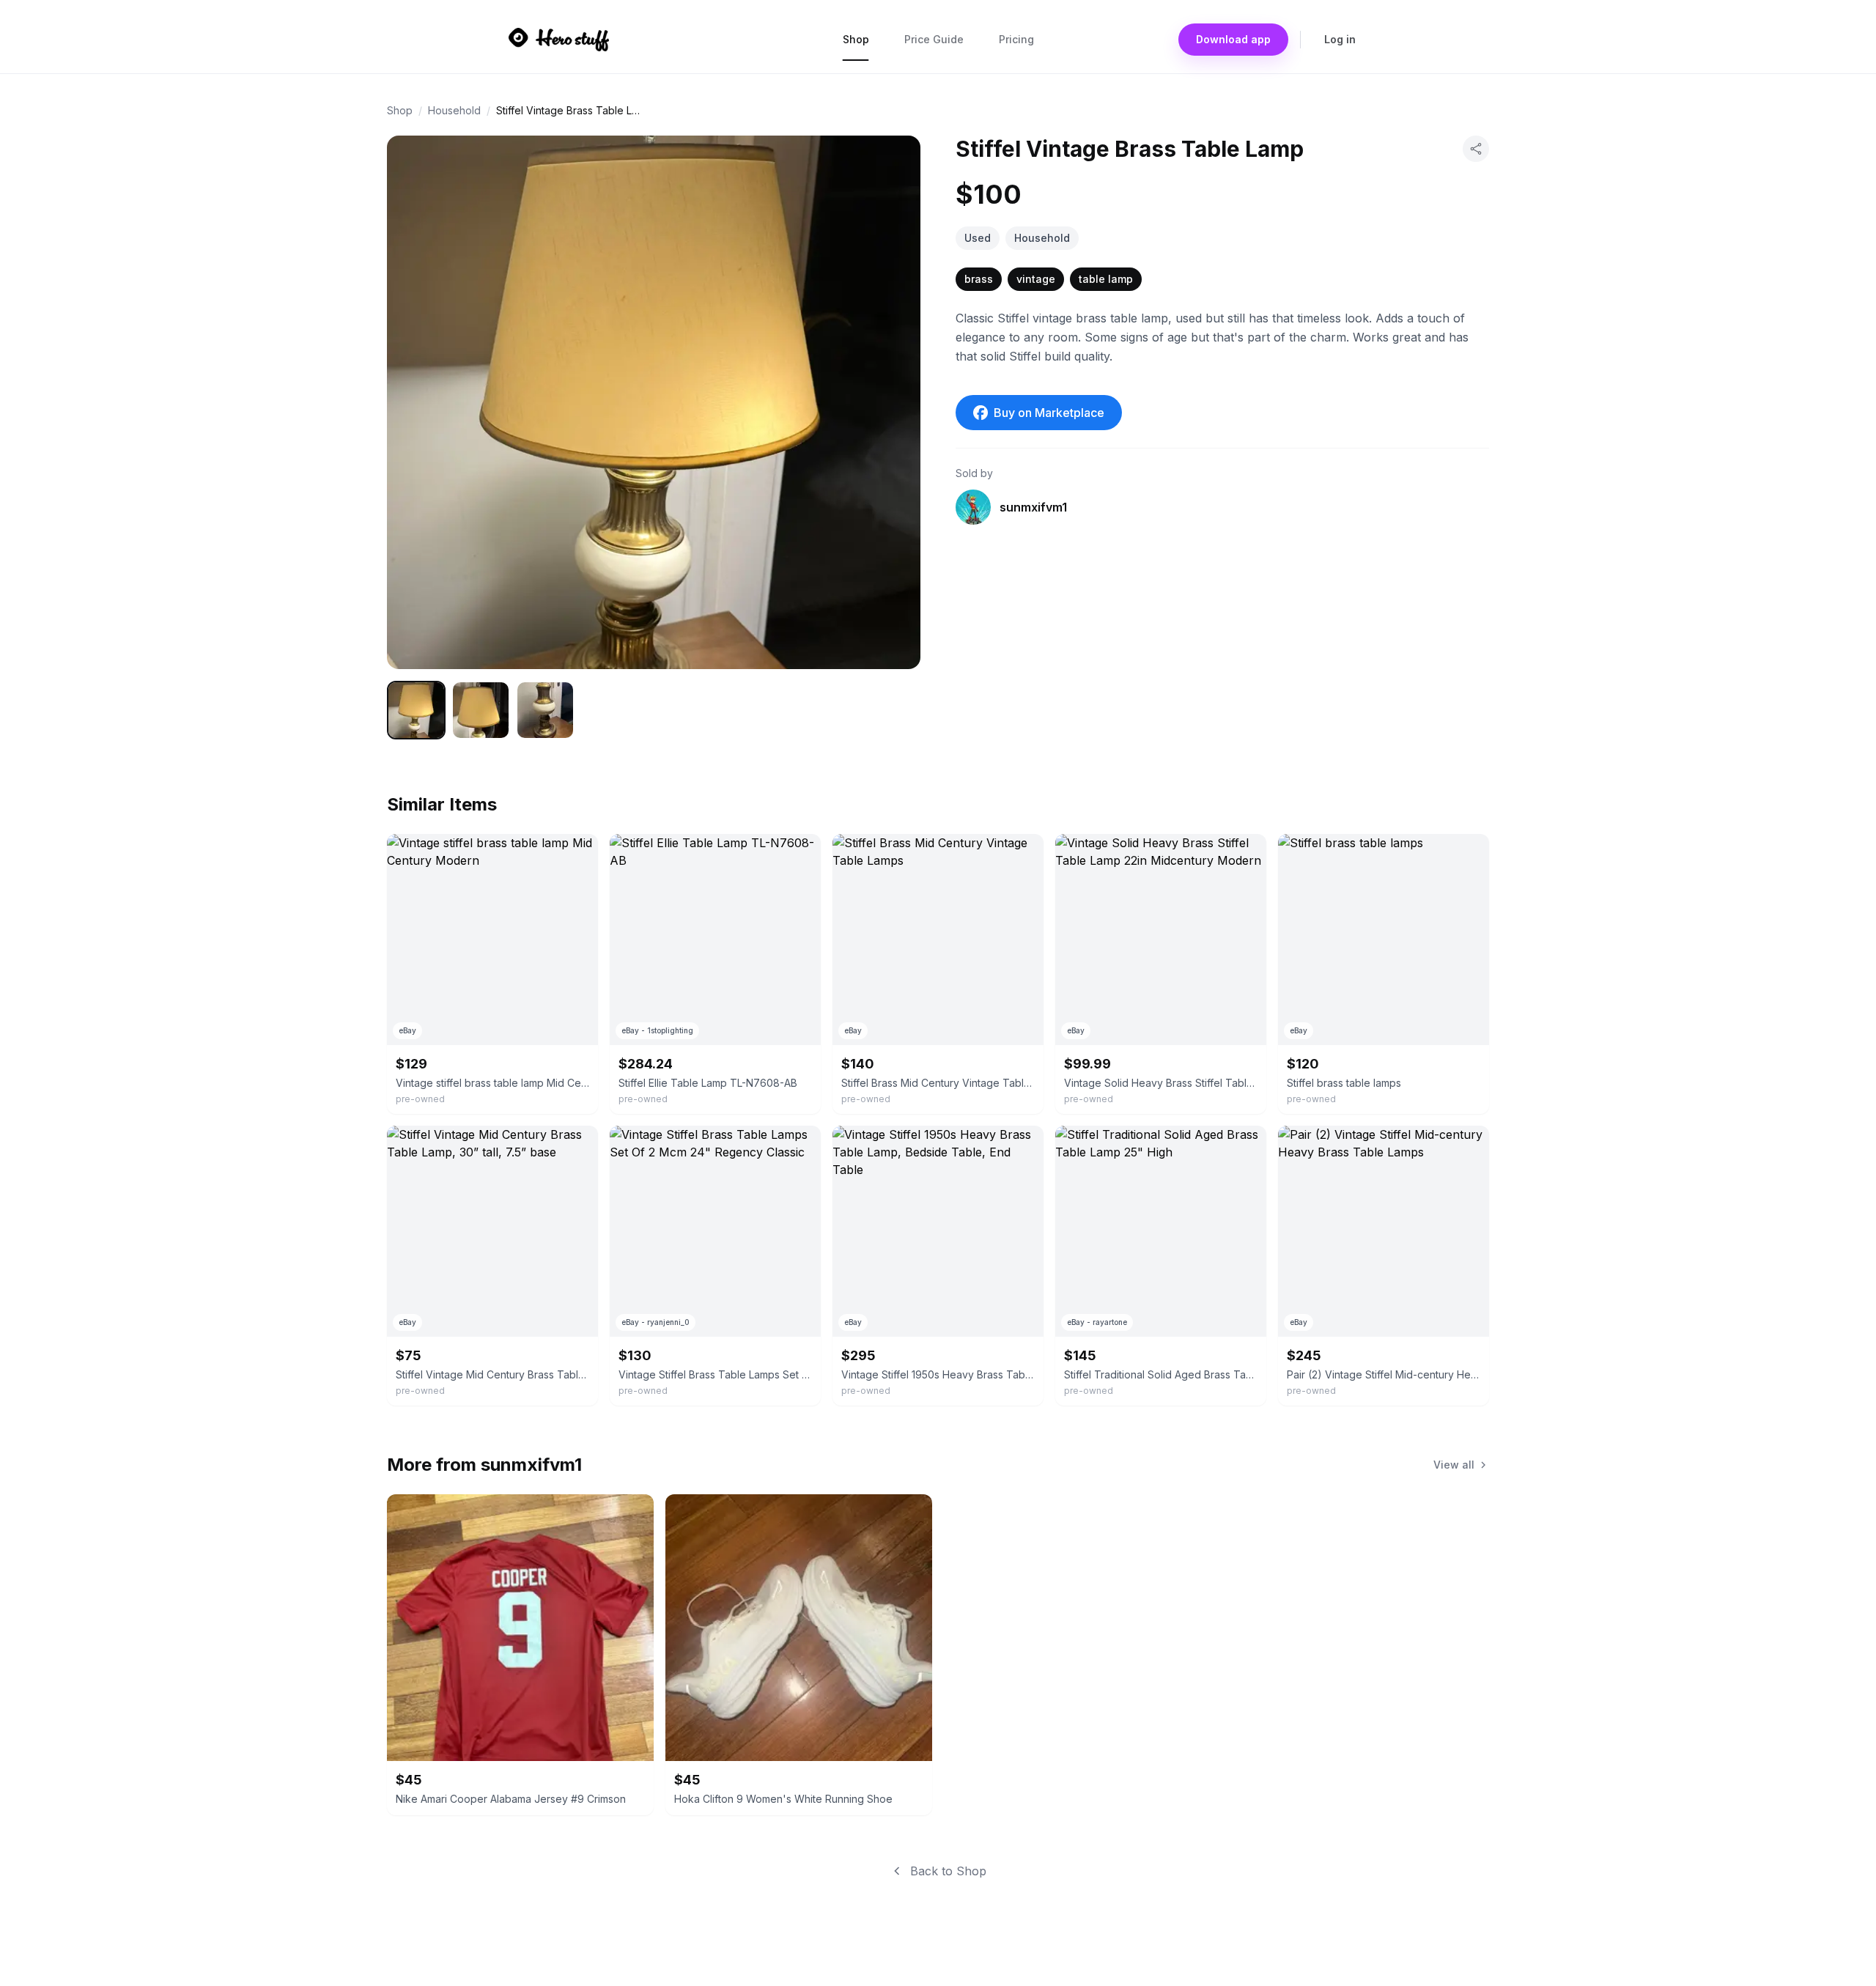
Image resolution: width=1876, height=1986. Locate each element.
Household (454, 110)
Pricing (1016, 39)
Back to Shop (948, 1871)
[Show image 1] (416, 710)
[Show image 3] (545, 710)
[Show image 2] (481, 710)
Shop (856, 39)
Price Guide (934, 39)
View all (1454, 1465)
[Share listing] (1476, 149)
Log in (1340, 39)
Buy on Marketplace (1049, 413)
